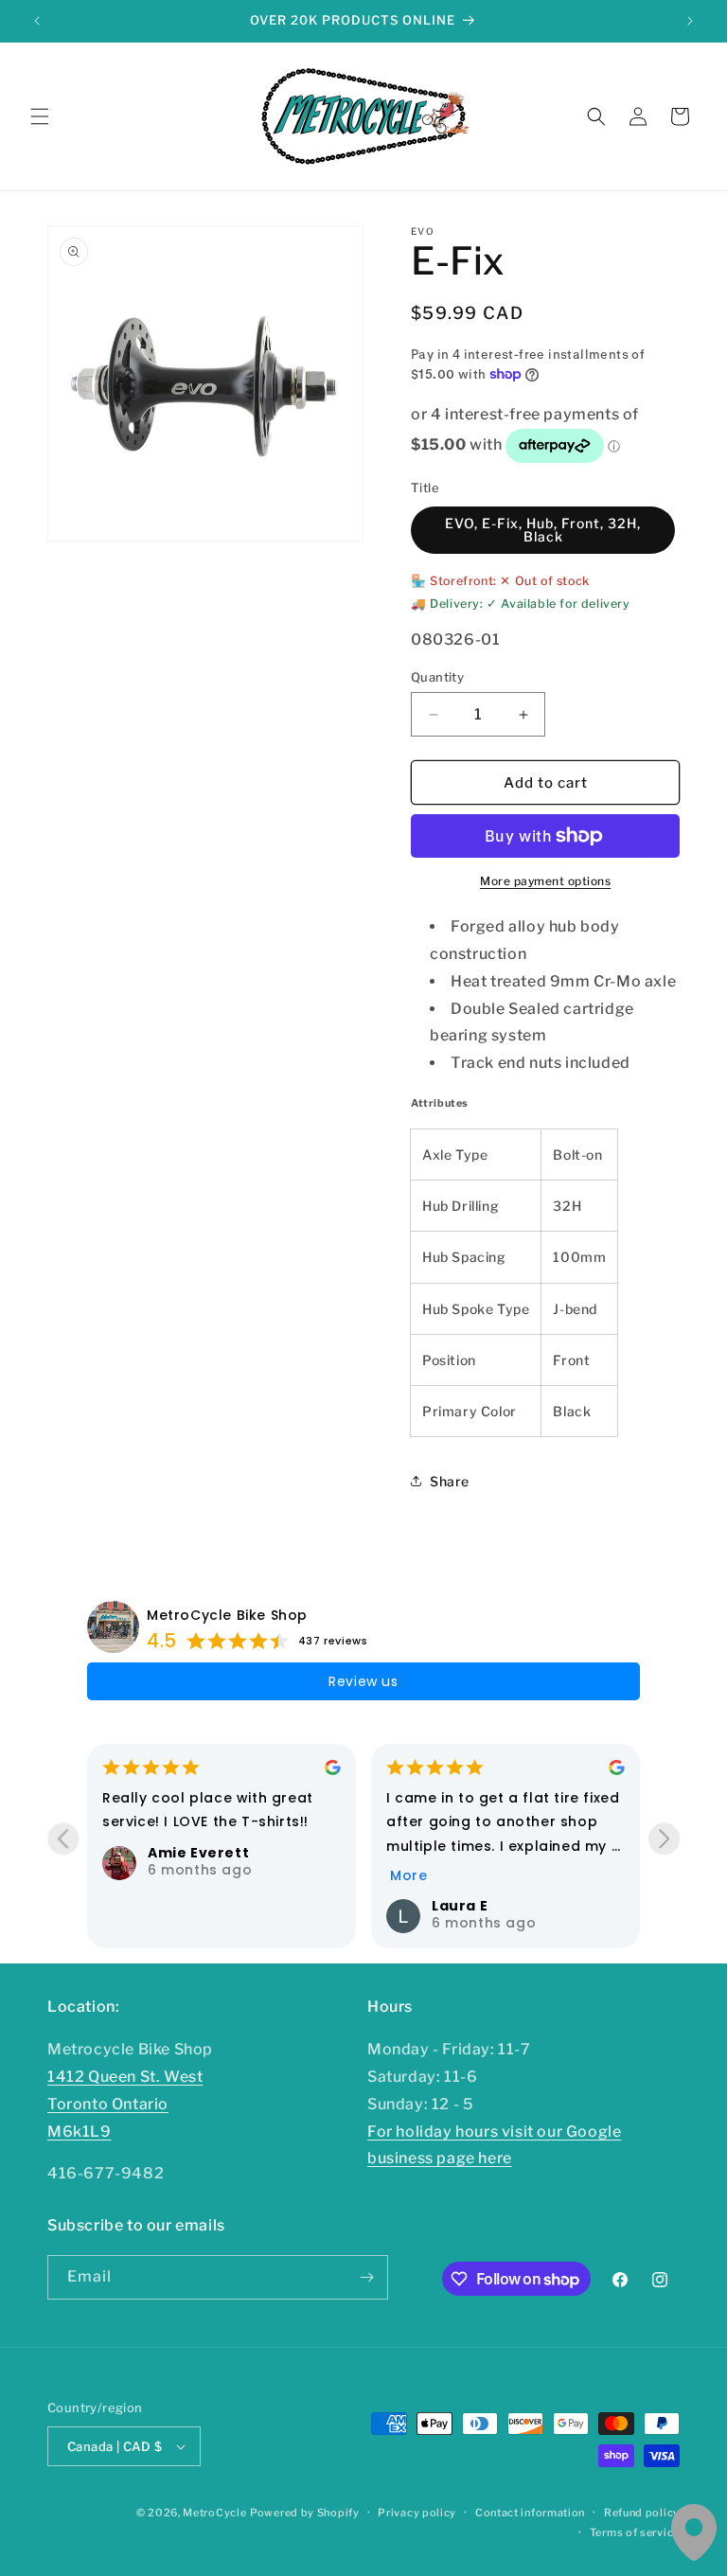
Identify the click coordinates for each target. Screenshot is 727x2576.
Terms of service (635, 2532)
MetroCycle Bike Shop (227, 1615)
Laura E (231, 1906)
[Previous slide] (63, 1839)
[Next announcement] (690, 21)
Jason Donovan (548, 1906)
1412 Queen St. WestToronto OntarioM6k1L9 (125, 2104)
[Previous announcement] (37, 21)
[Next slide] (664, 1839)
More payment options (545, 881)
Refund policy (642, 2513)
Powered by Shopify (305, 2513)
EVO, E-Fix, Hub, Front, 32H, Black (543, 530)
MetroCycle (214, 2513)
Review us (363, 1681)
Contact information (530, 2513)
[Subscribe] (366, 2277)
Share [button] (450, 1481)
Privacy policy (417, 2513)
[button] (40, 116)
